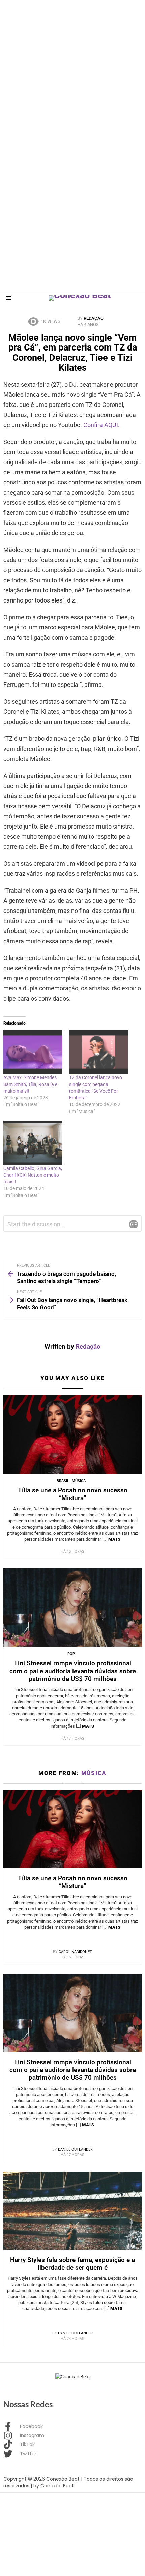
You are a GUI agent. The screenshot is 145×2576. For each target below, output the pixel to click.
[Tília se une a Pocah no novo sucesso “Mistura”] (72, 1434)
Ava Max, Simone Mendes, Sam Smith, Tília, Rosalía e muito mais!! (31, 1084)
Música (79, 1481)
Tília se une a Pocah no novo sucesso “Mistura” (73, 1494)
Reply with (134, 1224)
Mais (114, 1539)
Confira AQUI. (102, 425)
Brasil (63, 1481)
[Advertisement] (72, 73)
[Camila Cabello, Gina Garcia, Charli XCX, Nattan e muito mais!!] (33, 1143)
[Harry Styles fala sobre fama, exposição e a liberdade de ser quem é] (72, 2211)
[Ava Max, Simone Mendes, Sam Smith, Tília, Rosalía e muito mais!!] (33, 1052)
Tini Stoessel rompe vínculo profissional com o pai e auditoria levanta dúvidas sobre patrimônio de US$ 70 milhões (73, 1671)
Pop (71, 1654)
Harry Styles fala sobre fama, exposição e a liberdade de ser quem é (72, 2264)
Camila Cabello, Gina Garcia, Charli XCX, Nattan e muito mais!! (33, 1175)
